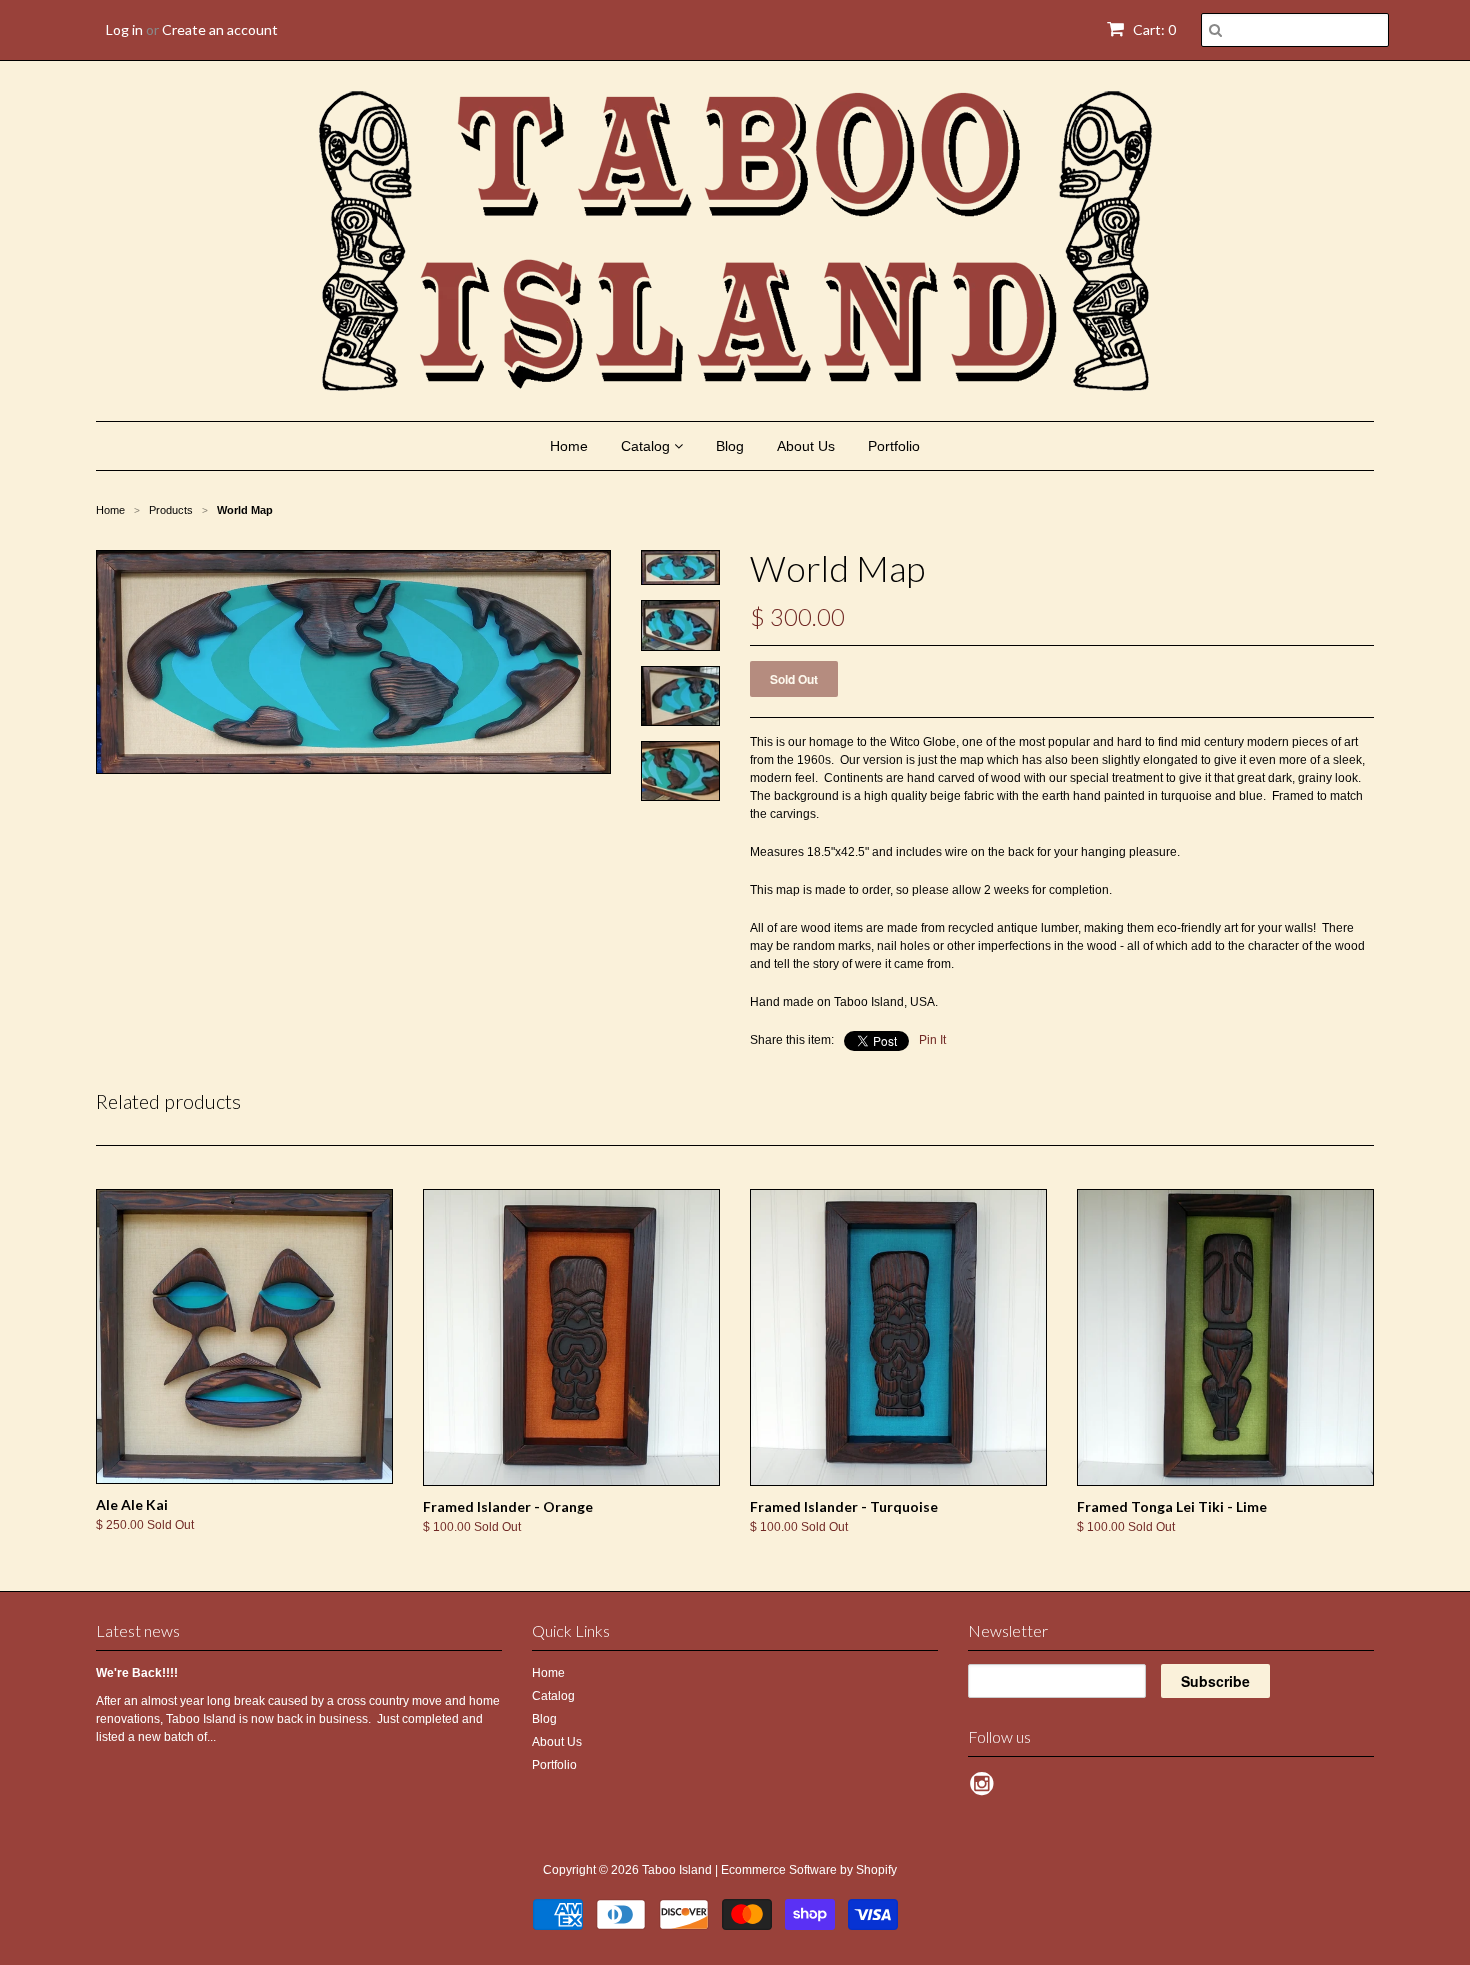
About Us (806, 446)
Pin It (932, 1040)
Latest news (138, 1630)
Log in (124, 29)
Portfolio (894, 446)
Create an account (220, 29)
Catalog (647, 446)
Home (569, 446)
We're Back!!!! (137, 1673)
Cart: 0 (1153, 29)
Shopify (876, 1870)
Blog (730, 446)
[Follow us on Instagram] (985, 1790)
